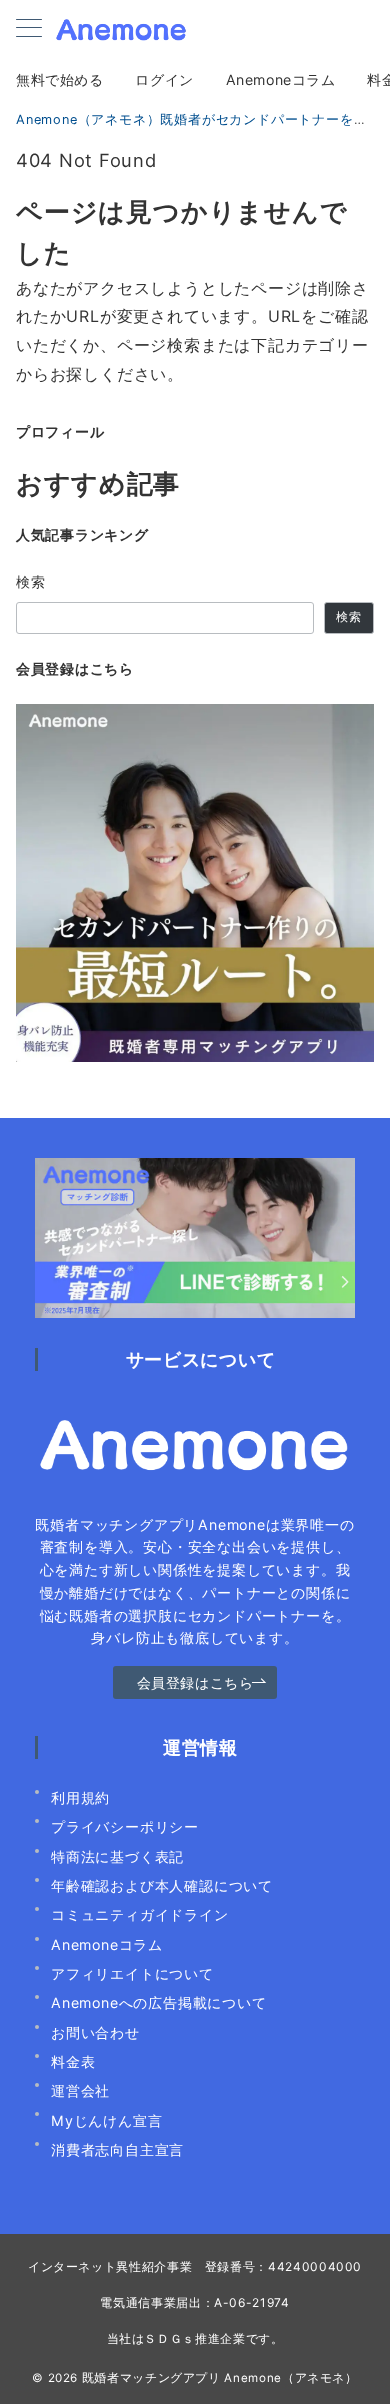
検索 (31, 581)
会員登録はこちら (195, 1682)
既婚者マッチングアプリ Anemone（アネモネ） (220, 2378)
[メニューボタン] (29, 29)
